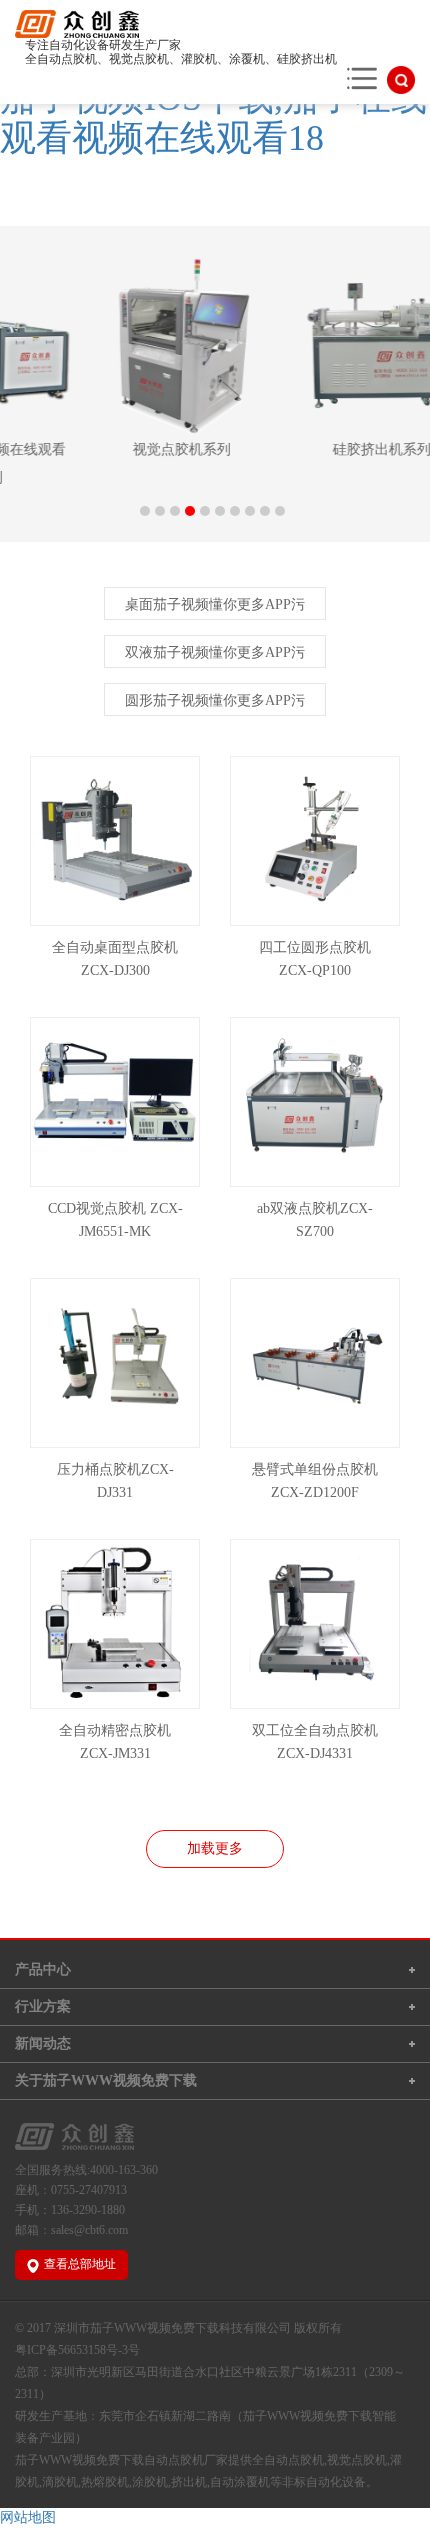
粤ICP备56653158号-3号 (77, 2350)
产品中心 (43, 1969)
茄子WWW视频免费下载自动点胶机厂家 (121, 2460)
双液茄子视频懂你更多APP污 (215, 652)
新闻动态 (43, 2043)
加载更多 (215, 1848)
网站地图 (28, 2517)
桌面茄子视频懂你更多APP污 (215, 604)
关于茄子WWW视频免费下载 (106, 2080)
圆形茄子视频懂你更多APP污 (215, 700)
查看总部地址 (80, 2264)
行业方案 (43, 2006)
